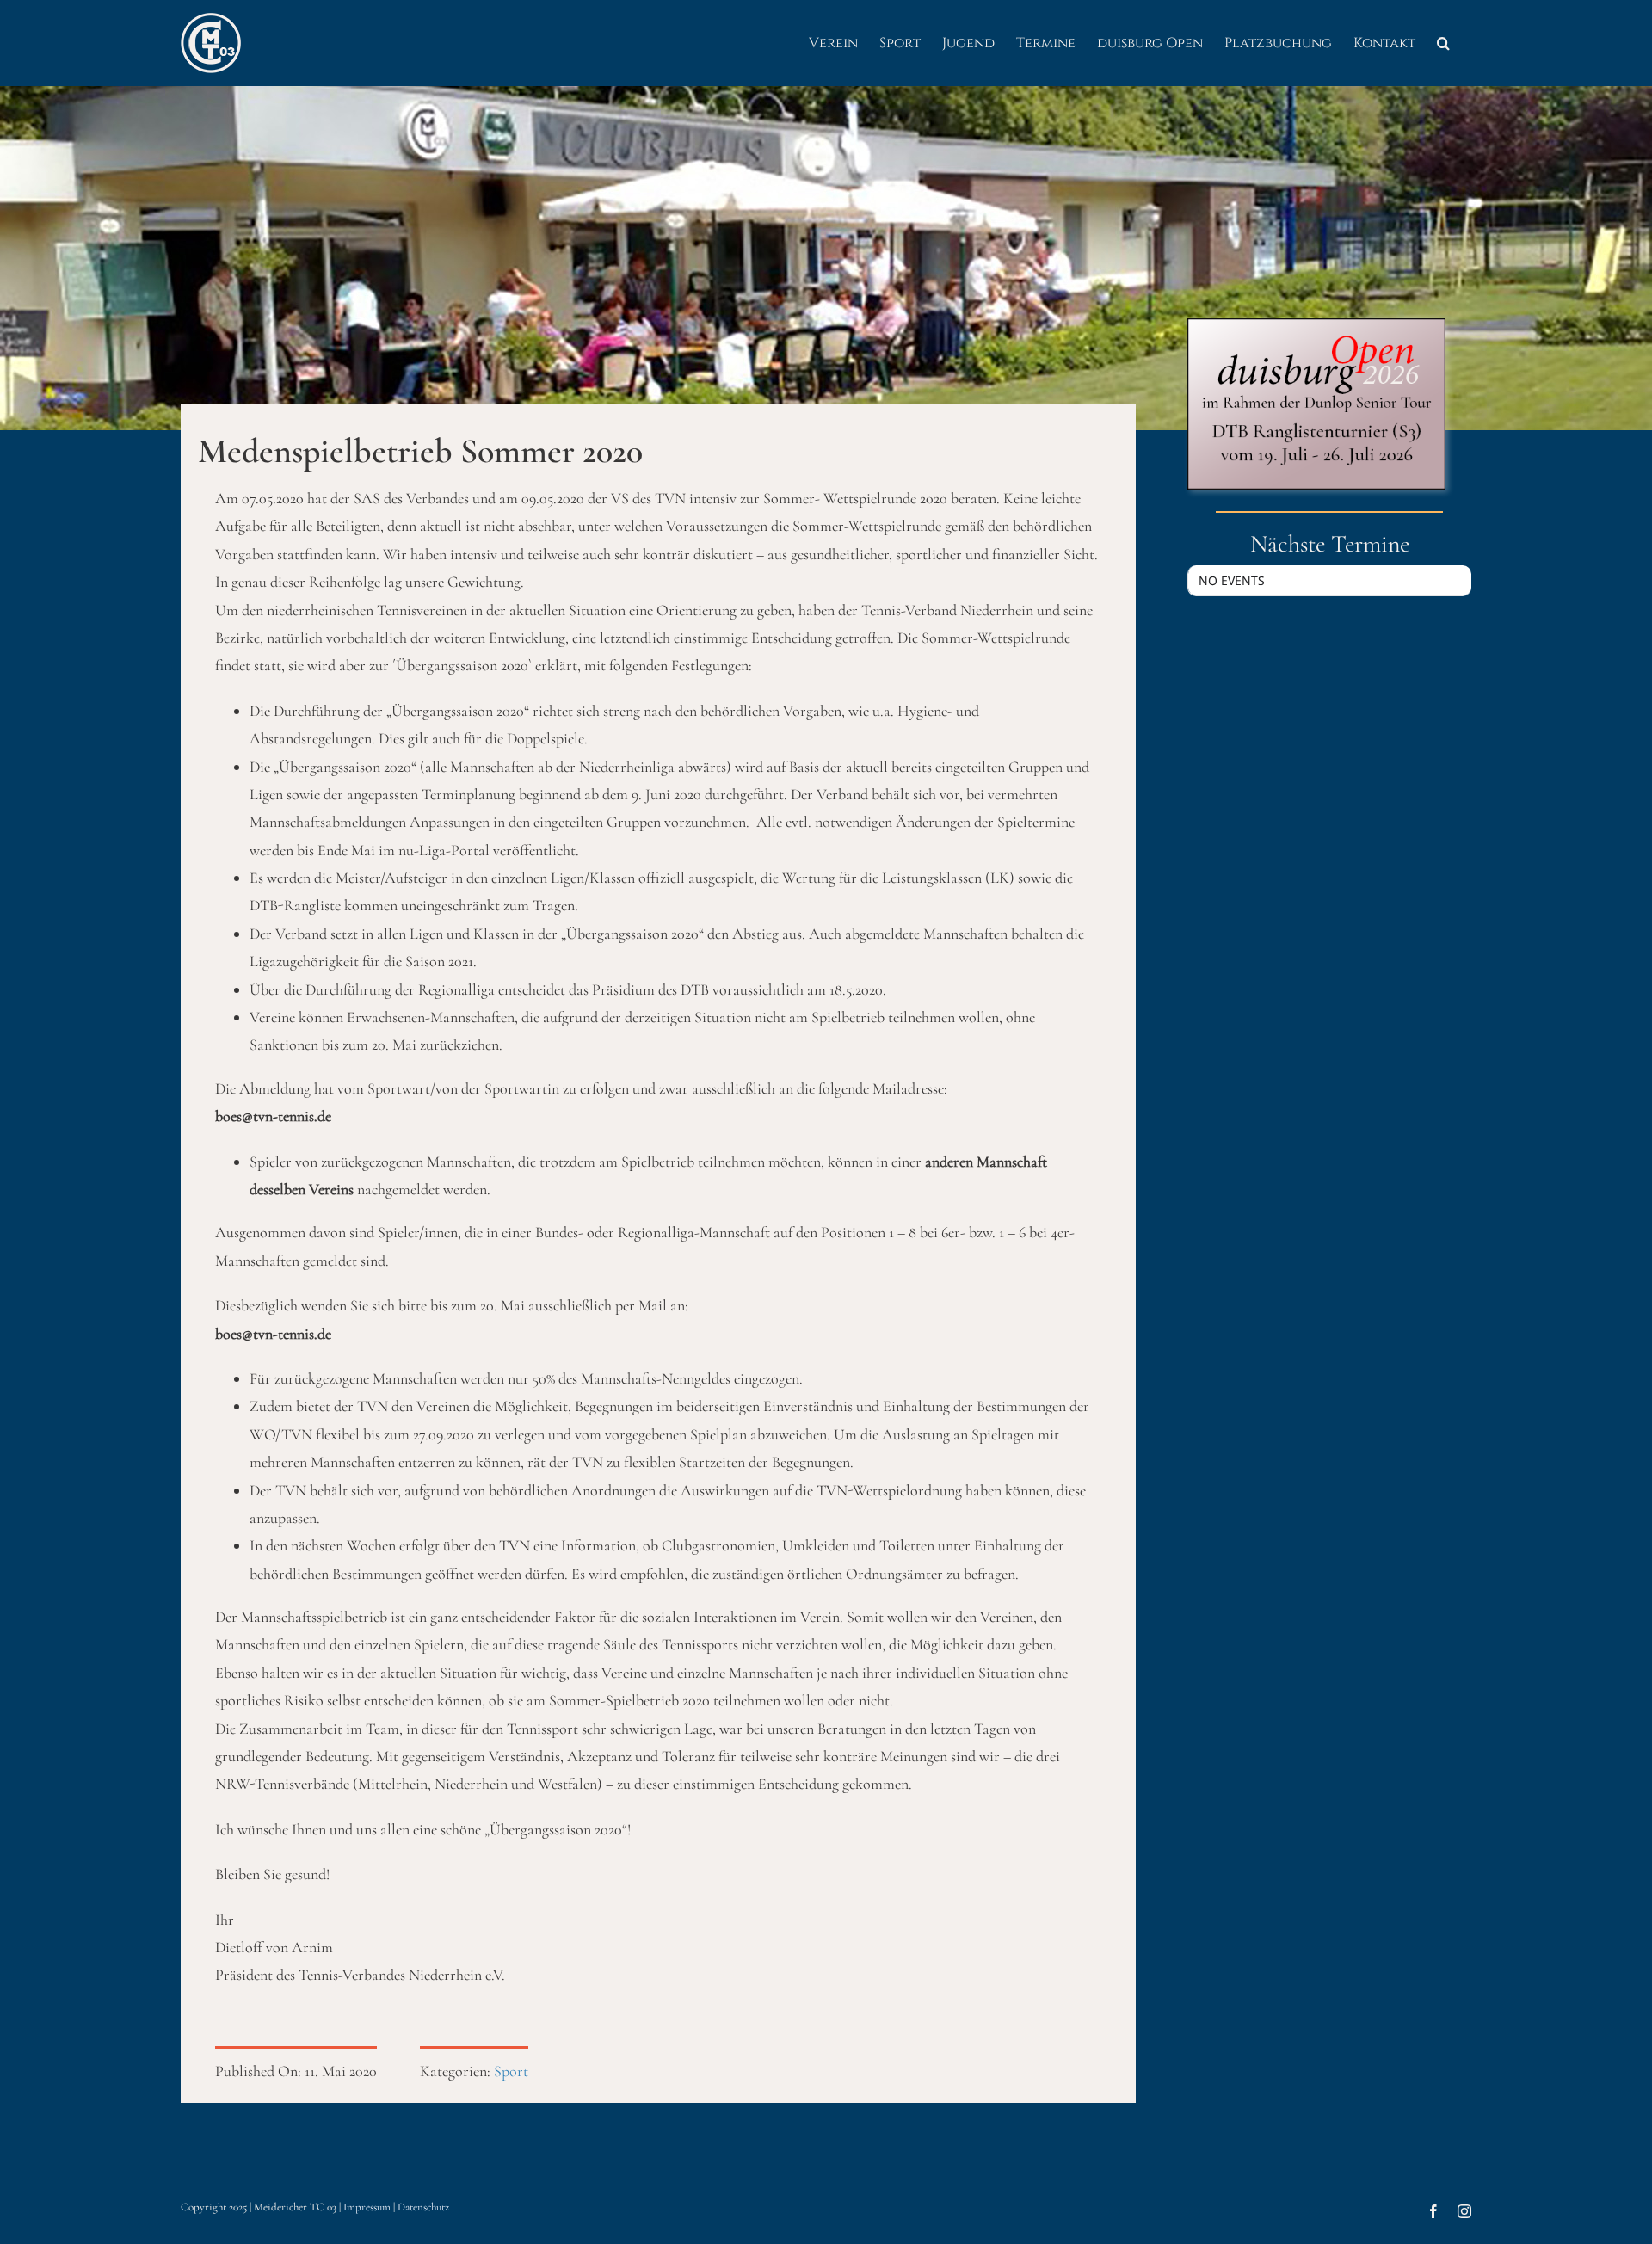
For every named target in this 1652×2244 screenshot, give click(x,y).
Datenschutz (423, 2207)
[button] (1443, 43)
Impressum (367, 2207)
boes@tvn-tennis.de (273, 1334)
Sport (511, 2071)
